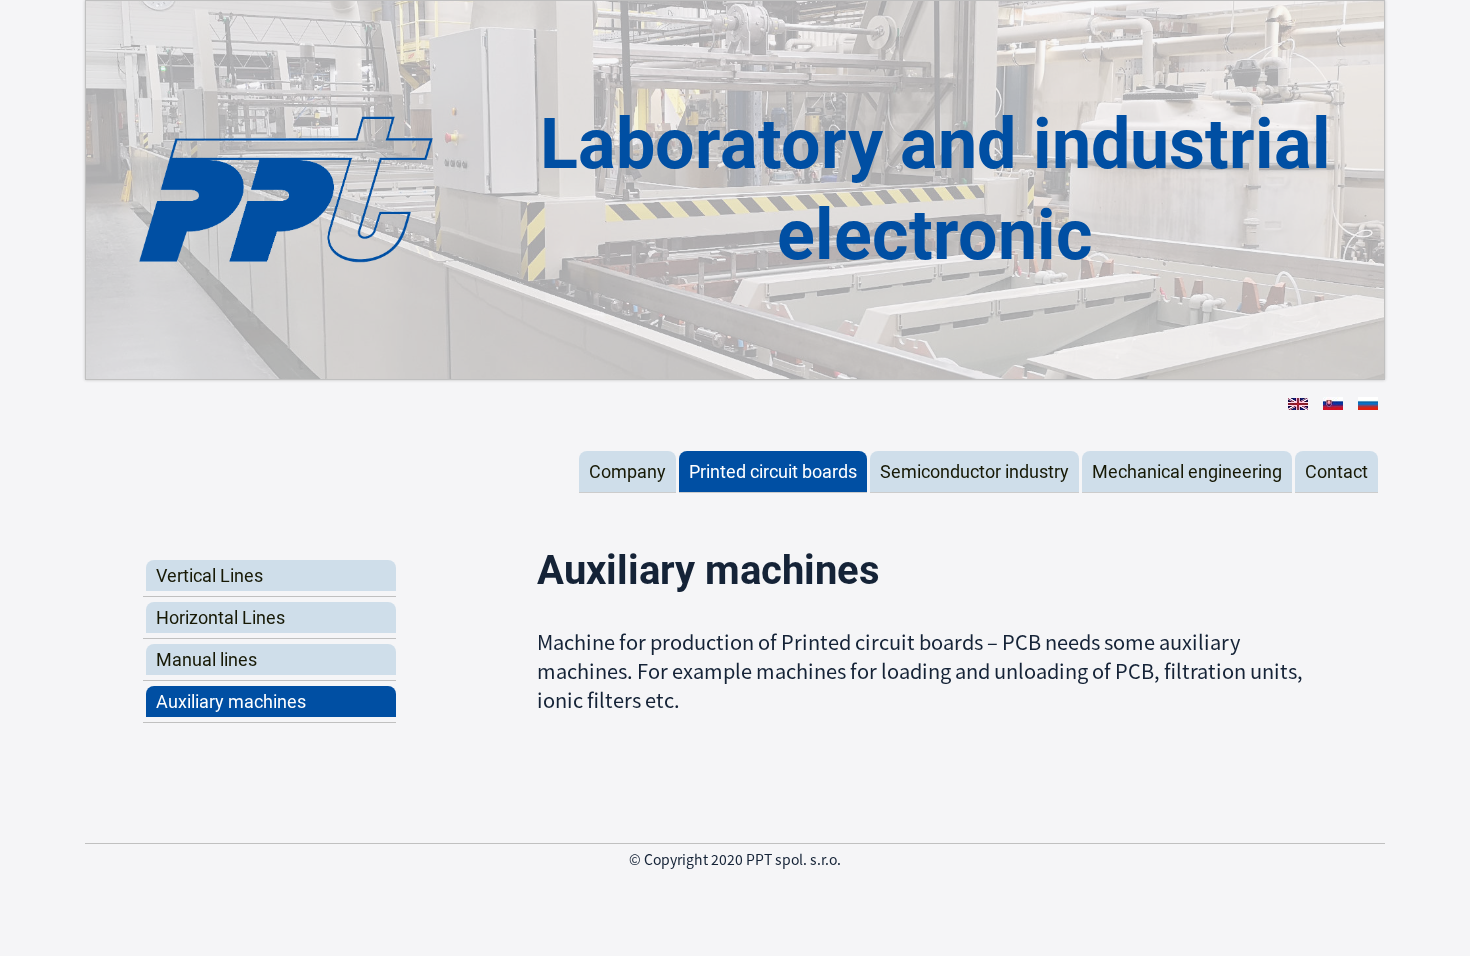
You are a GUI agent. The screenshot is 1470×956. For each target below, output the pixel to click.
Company (627, 471)
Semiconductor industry (974, 471)
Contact (1336, 471)
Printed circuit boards (773, 471)
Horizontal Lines (220, 617)
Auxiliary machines (231, 701)
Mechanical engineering (1187, 471)
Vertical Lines (209, 575)
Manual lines (206, 659)
